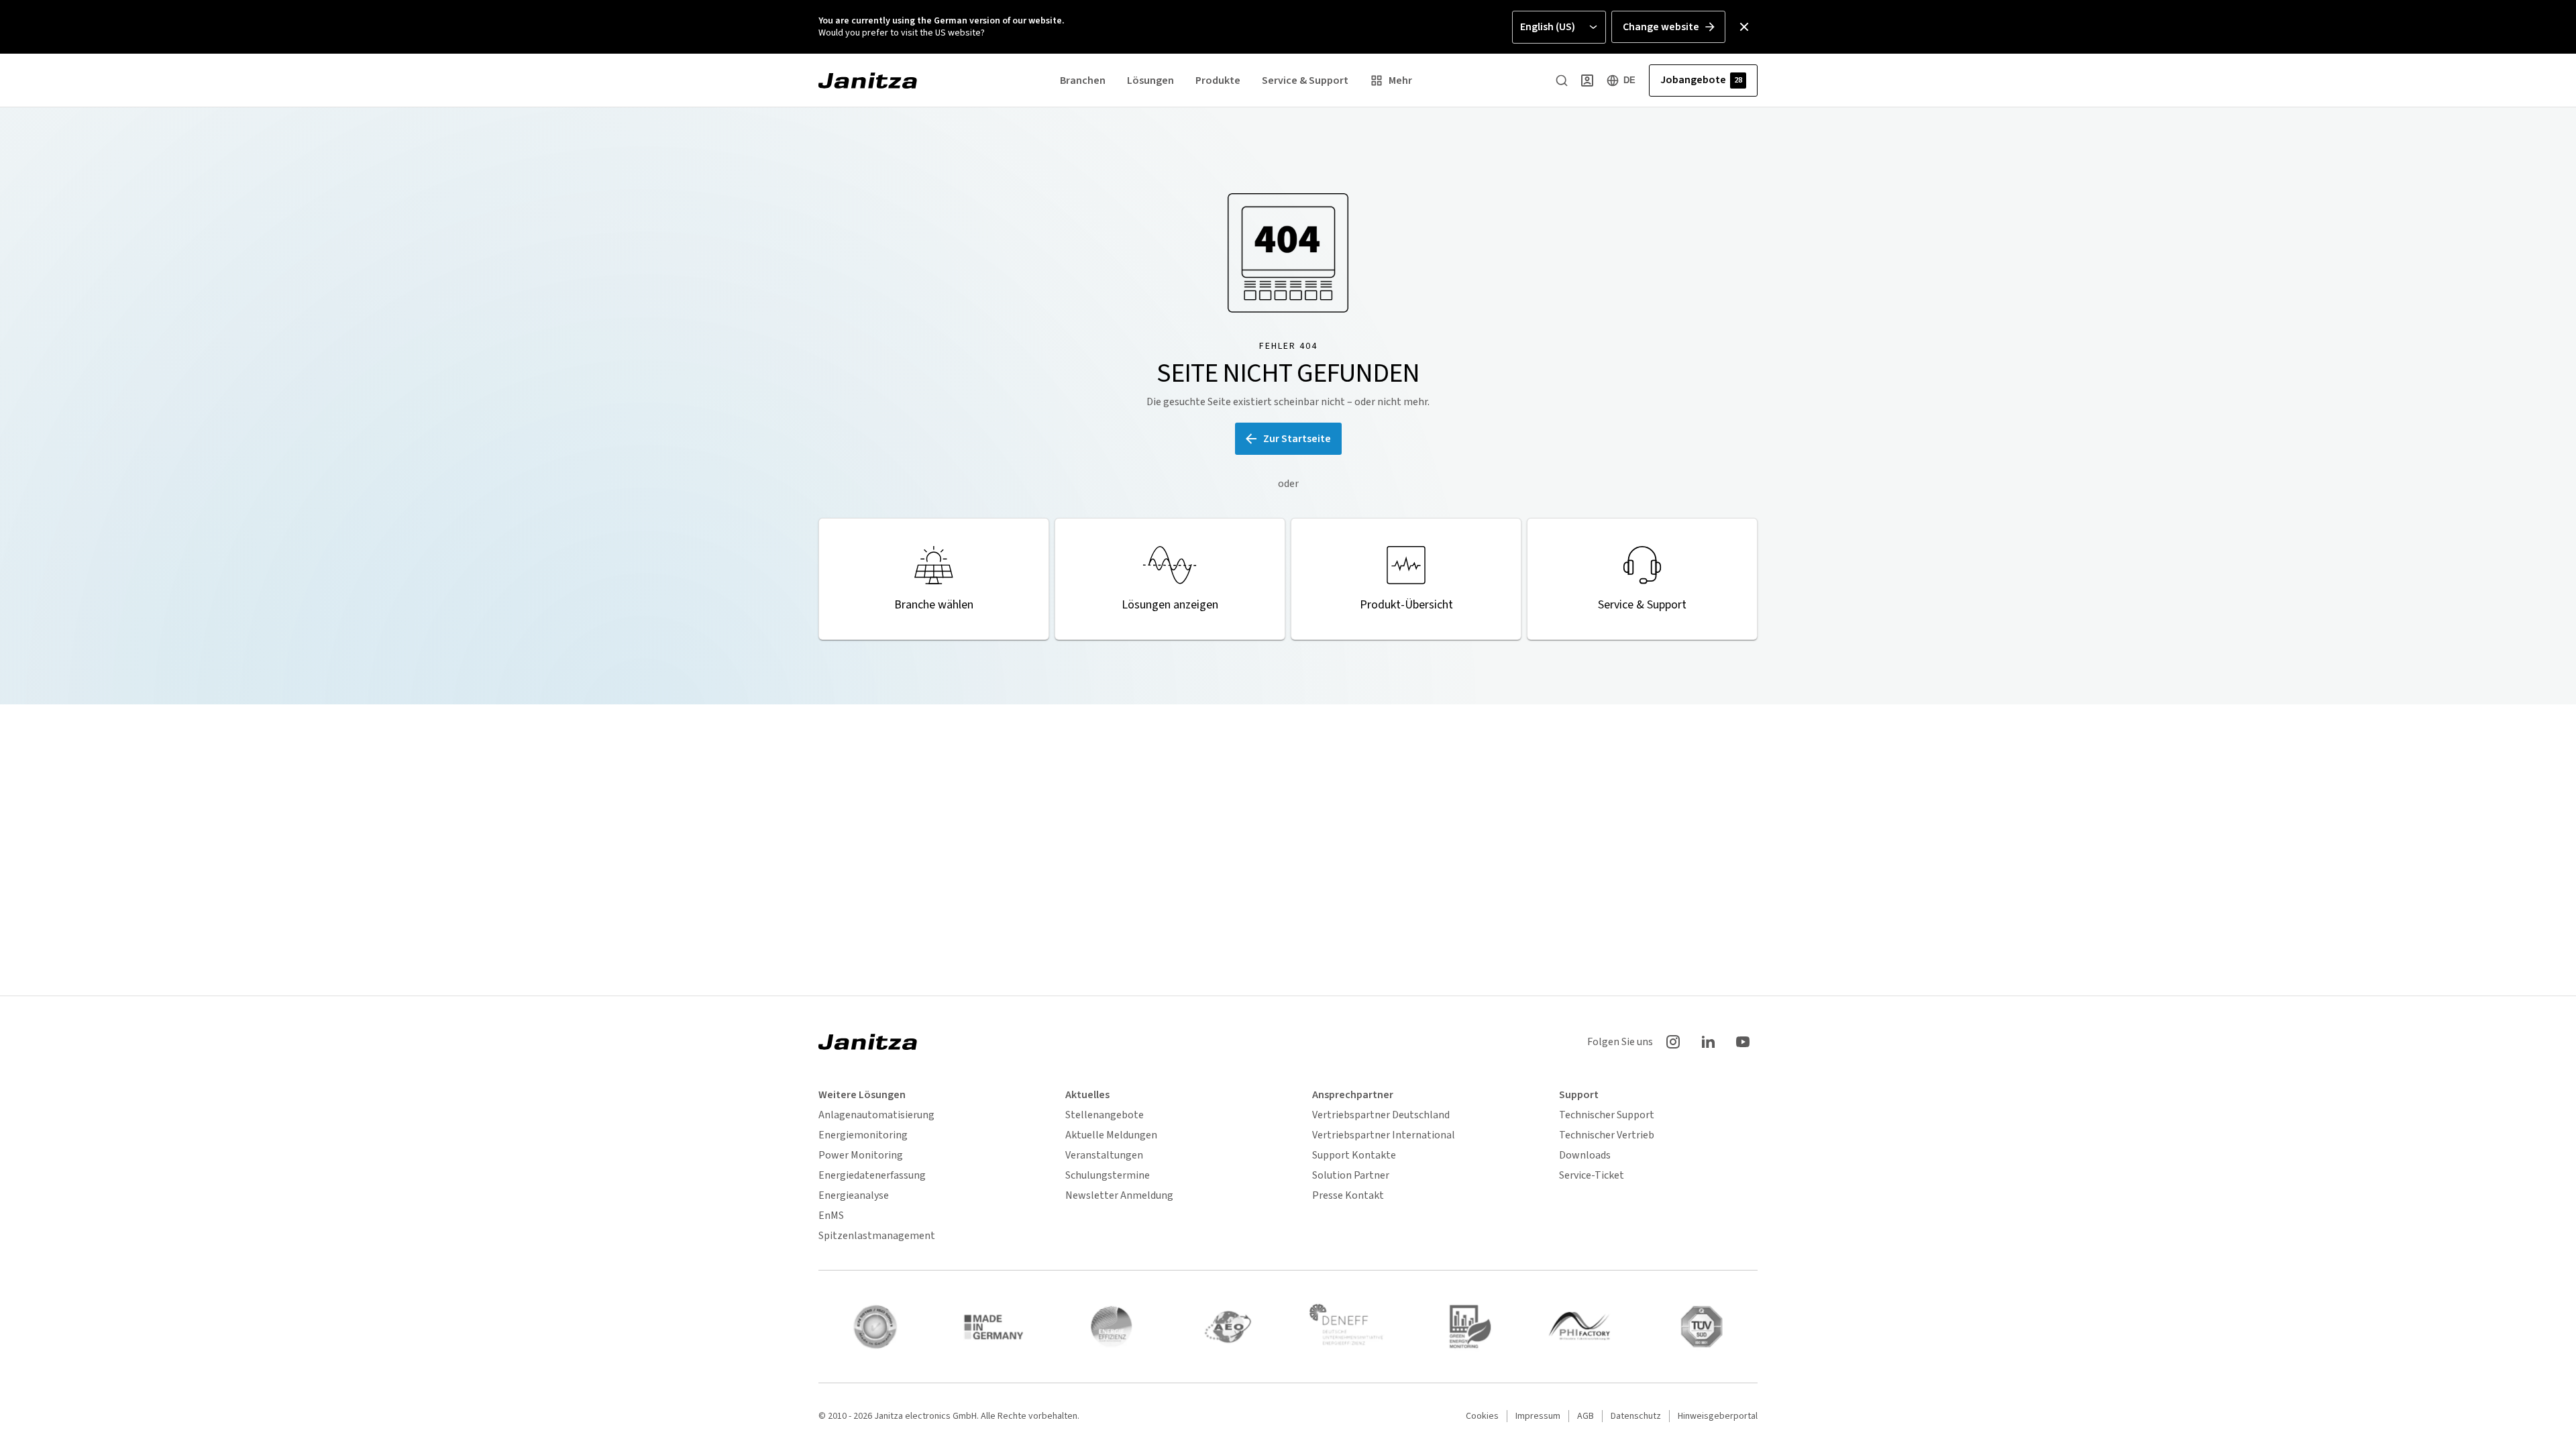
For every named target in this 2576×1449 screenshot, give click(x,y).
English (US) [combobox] (1548, 27)
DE (1629, 80)
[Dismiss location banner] (1744, 27)
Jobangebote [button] (1701, 80)
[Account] (1587, 80)
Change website (1661, 27)
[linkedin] (1708, 1042)
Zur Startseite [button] (1297, 439)
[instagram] (1673, 1042)
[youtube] (1743, 1042)
